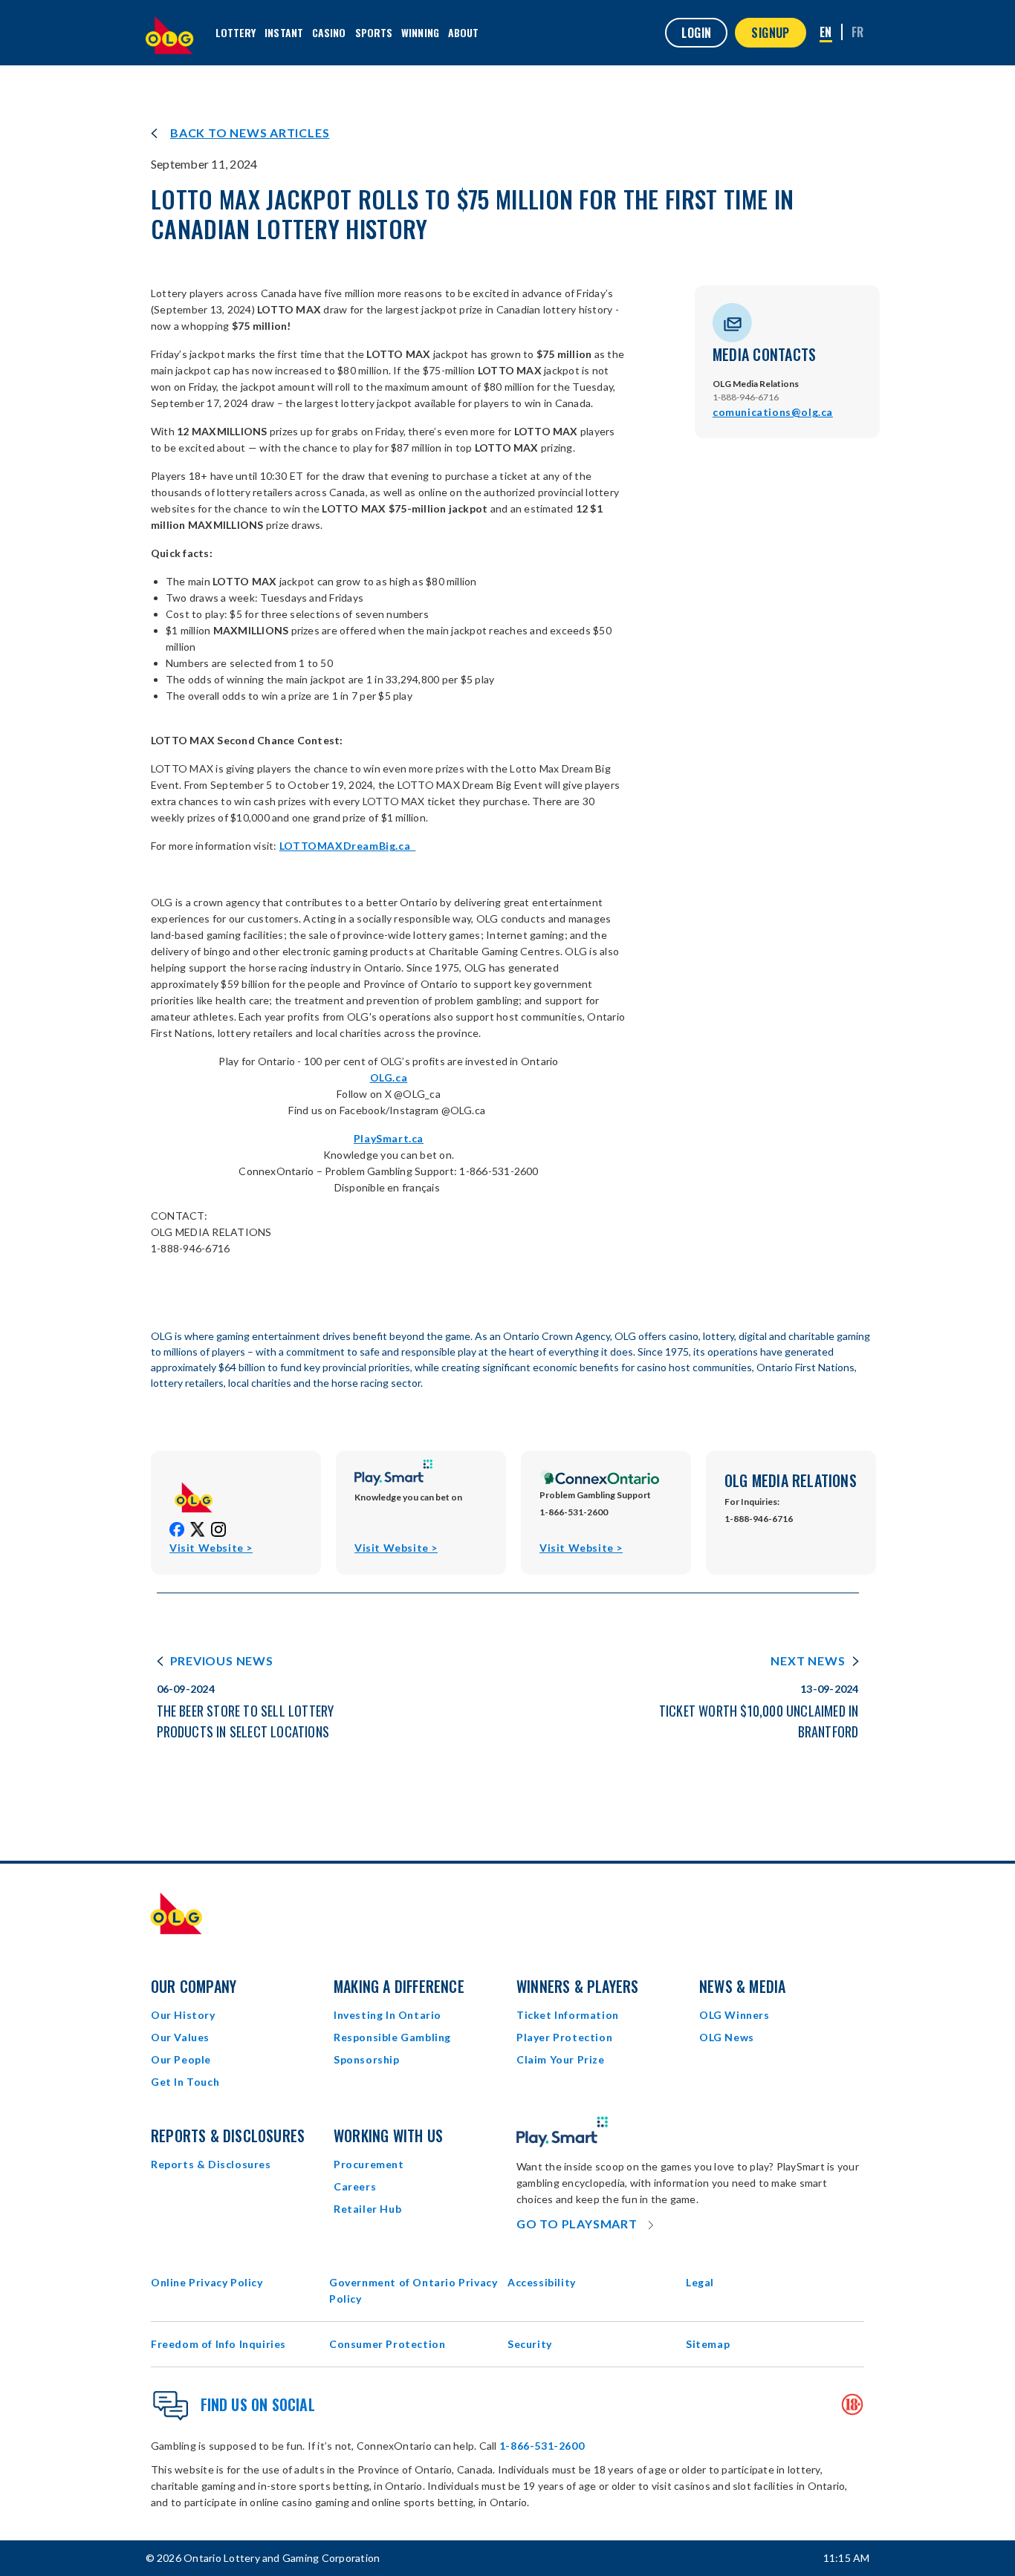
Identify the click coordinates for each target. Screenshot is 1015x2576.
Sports (374, 32)
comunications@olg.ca (773, 412)
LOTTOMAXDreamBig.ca (348, 846)
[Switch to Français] (858, 32)
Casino (329, 32)
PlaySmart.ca (389, 1138)
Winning (420, 32)
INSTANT (284, 32)
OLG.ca (389, 1077)
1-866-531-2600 (542, 2446)
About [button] (464, 32)
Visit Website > (211, 1548)
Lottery (236, 32)
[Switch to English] (826, 33)
